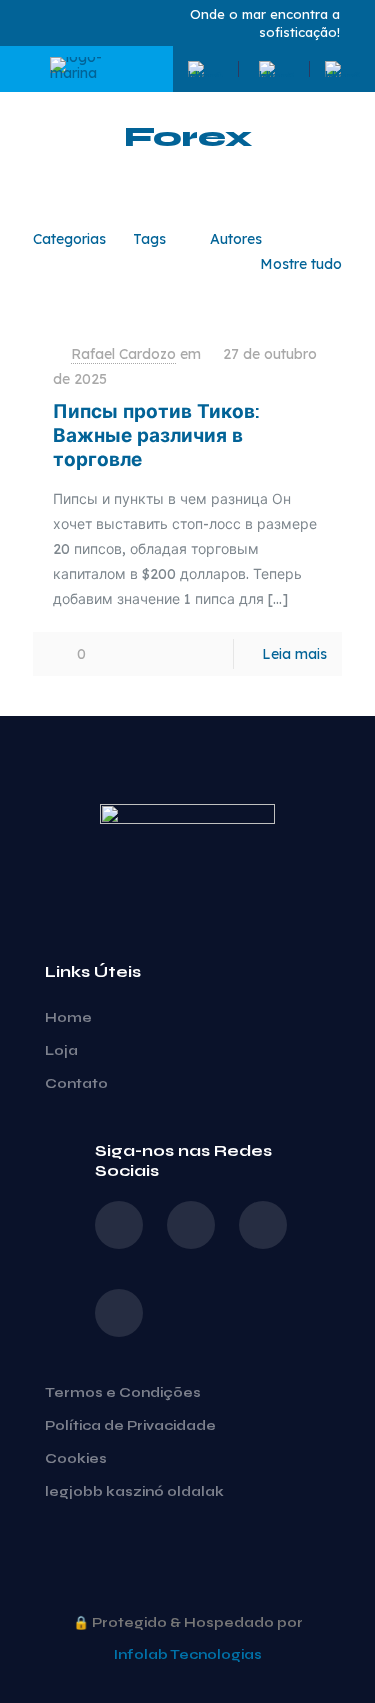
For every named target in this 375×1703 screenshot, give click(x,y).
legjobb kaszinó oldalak (134, 1492)
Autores (236, 239)
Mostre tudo (301, 264)
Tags (149, 239)
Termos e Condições (123, 1393)
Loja (61, 1051)
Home (68, 1018)
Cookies (76, 1459)
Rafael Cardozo (123, 354)
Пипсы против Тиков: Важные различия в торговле (156, 435)
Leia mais (294, 654)
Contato (76, 1084)
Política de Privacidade (130, 1426)
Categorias (69, 239)
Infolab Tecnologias (188, 1655)
